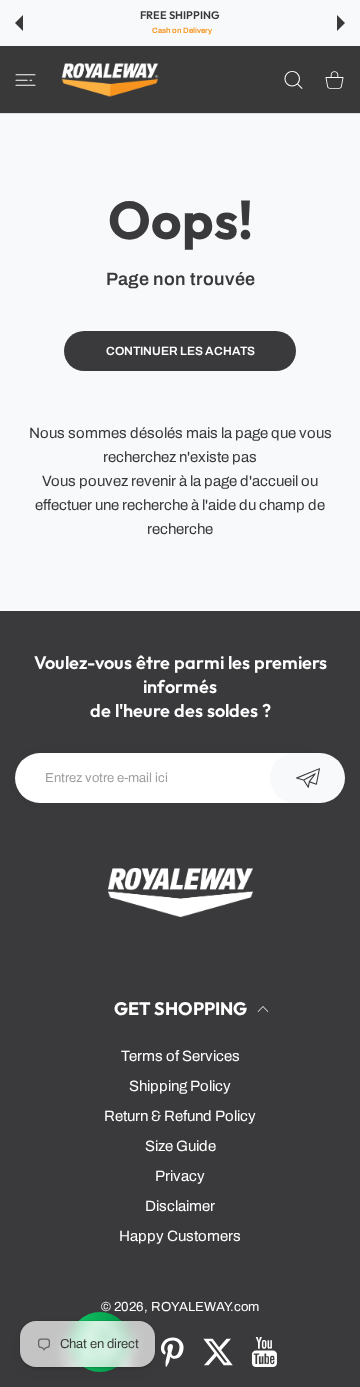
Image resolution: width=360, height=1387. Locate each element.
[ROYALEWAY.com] (110, 79)
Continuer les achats (180, 351)
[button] (19, 23)
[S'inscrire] (307, 778)
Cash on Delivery (182, 30)
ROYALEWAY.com (205, 1306)
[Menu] (25, 79)
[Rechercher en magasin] (293, 79)
